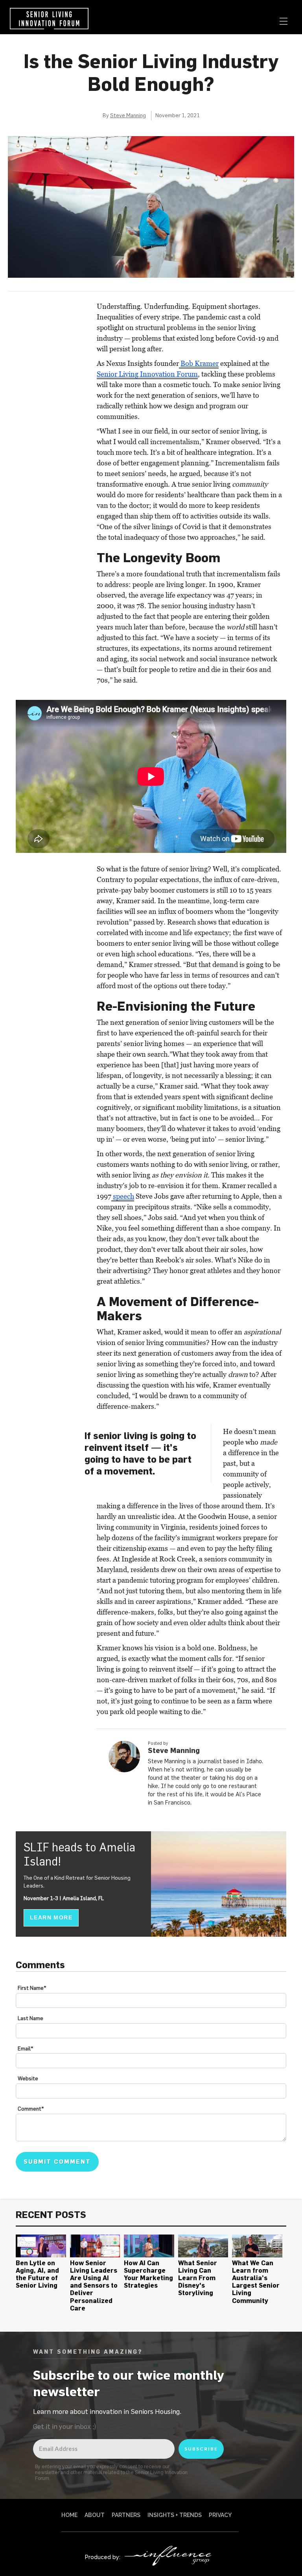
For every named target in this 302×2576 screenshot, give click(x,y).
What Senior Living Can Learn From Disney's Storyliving (198, 2278)
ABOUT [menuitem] (95, 2515)
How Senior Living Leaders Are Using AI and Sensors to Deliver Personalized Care (94, 2285)
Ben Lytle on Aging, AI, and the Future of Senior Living (37, 2274)
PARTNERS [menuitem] (126, 2515)
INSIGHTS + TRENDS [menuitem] (175, 2515)
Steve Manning (128, 115)
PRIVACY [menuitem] (220, 2515)
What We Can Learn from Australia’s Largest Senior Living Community (256, 2282)
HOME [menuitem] (69, 2515)
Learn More (51, 1917)
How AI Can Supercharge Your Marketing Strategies (148, 2274)
